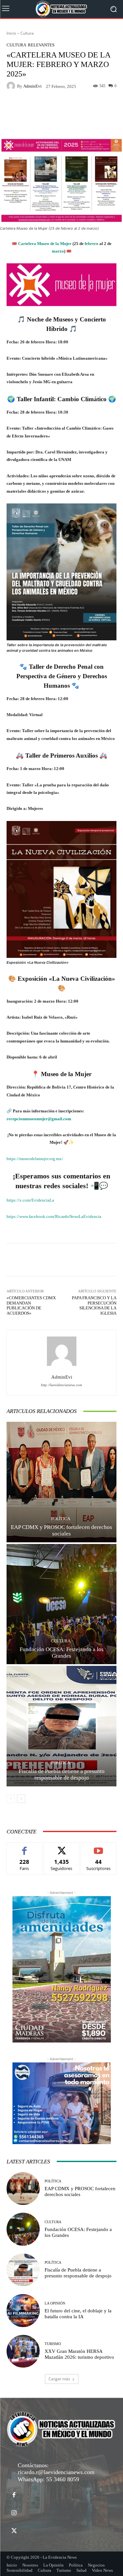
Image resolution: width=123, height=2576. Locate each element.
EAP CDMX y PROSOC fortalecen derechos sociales (61, 1530)
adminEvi (32, 86)
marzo (58, 251)
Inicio (11, 33)
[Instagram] (14, 2513)
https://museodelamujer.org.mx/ (35, 1159)
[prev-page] (11, 1799)
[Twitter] (14, 2531)
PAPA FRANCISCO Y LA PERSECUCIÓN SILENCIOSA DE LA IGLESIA (94, 1305)
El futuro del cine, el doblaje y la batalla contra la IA (78, 2314)
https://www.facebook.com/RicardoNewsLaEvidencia (54, 1216)
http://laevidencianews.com (61, 1385)
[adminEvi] (12, 86)
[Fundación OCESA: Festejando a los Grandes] (61, 1604)
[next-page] (21, 1799)
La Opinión (55, 2303)
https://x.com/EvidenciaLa (30, 1200)
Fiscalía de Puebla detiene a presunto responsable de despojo (62, 1774)
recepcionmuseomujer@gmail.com (39, 1119)
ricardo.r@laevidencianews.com (56, 2472)
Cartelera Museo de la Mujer (45, 244)
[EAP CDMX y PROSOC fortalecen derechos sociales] (61, 1482)
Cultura (27, 33)
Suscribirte (99, 1847)
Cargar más (59, 2379)
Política (61, 1519)
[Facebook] (14, 2495)
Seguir (61, 1847)
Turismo (53, 2344)
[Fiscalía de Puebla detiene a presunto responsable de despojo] (61, 1726)
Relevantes (41, 45)
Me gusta (24, 1847)
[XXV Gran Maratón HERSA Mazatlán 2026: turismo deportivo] (23, 2351)
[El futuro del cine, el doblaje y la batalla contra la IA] (23, 2311)
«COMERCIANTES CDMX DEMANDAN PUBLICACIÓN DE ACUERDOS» (31, 1305)
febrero (92, 244)
